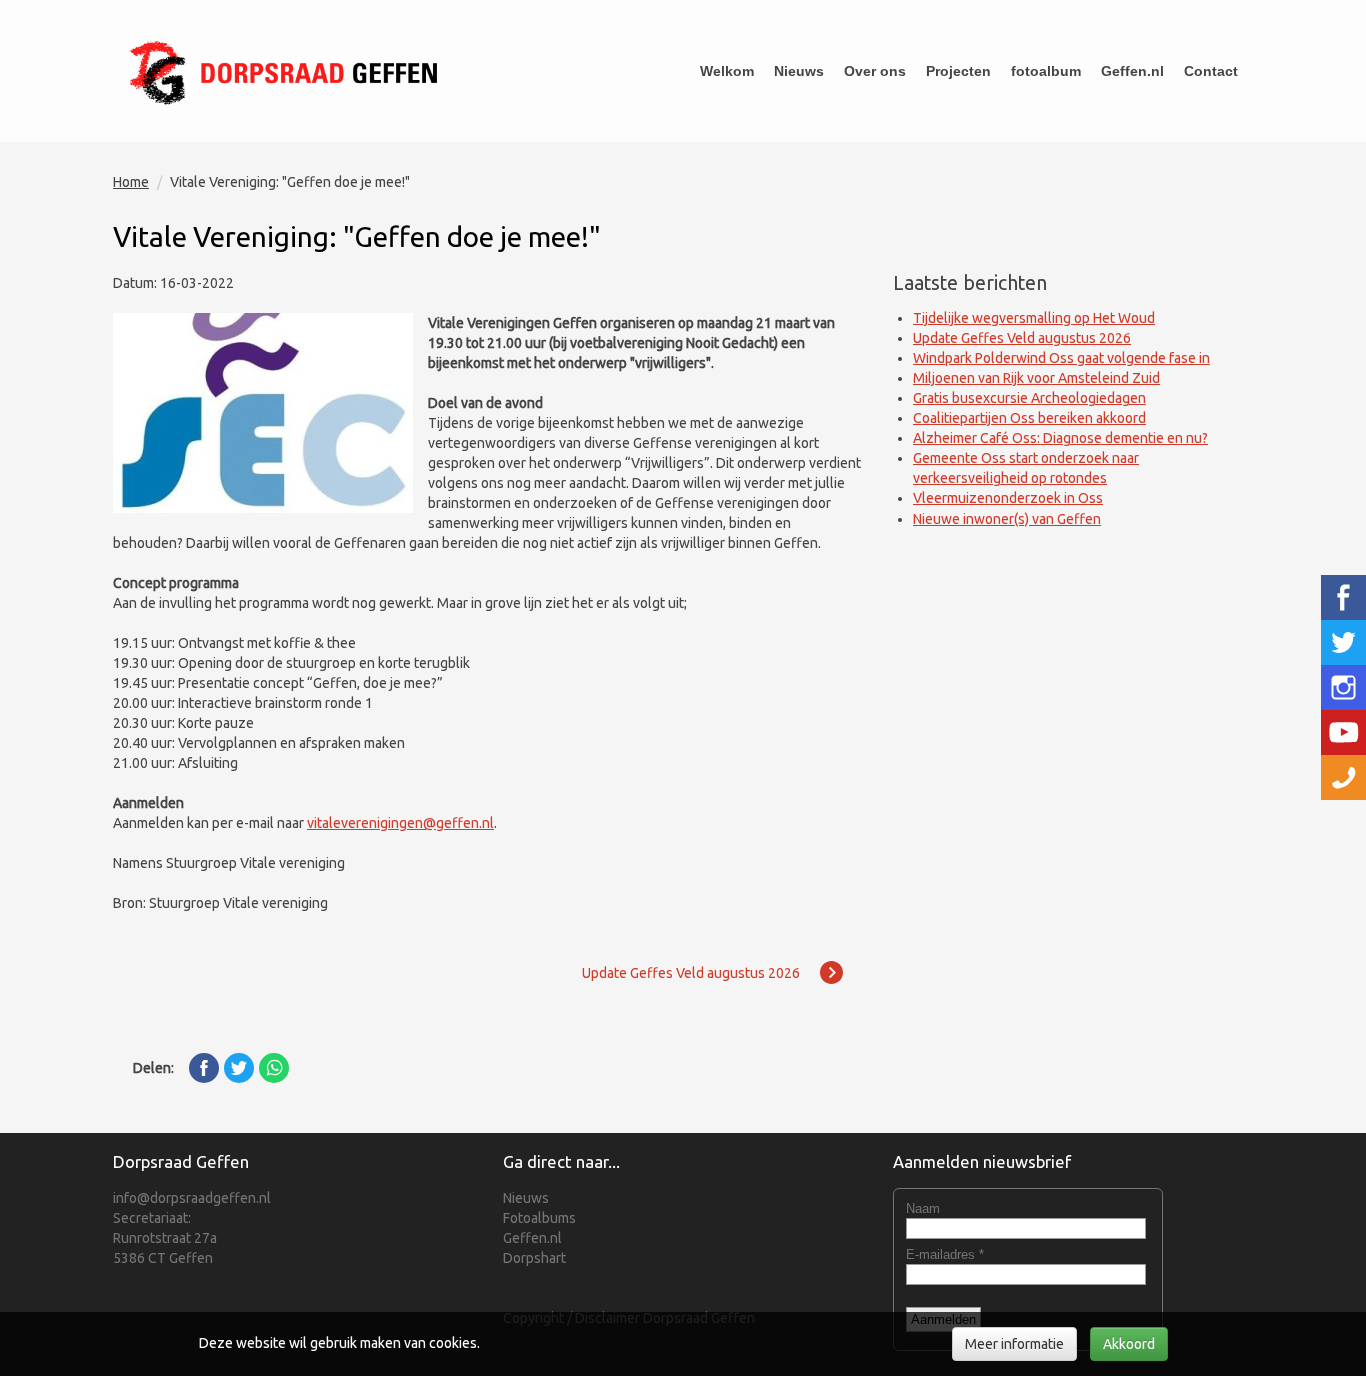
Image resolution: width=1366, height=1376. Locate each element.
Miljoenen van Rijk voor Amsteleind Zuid (1036, 378)
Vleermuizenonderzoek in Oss (1008, 498)
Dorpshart (534, 1258)
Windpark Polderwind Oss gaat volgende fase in (1061, 358)
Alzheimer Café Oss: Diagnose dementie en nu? (1060, 438)
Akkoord (1129, 1344)
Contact (1211, 71)
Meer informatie (1014, 1344)
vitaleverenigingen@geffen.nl (400, 823)
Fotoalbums (539, 1218)
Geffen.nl (1132, 71)
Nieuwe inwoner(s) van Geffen (1007, 519)
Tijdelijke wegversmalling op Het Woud (1034, 318)
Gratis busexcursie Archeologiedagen (1029, 398)
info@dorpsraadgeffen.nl (192, 1198)
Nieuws (799, 71)
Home (131, 182)
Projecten (958, 71)
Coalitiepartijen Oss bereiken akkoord (1029, 418)
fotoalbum (1046, 71)
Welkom (727, 71)
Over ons (875, 71)
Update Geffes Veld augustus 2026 (1022, 338)
